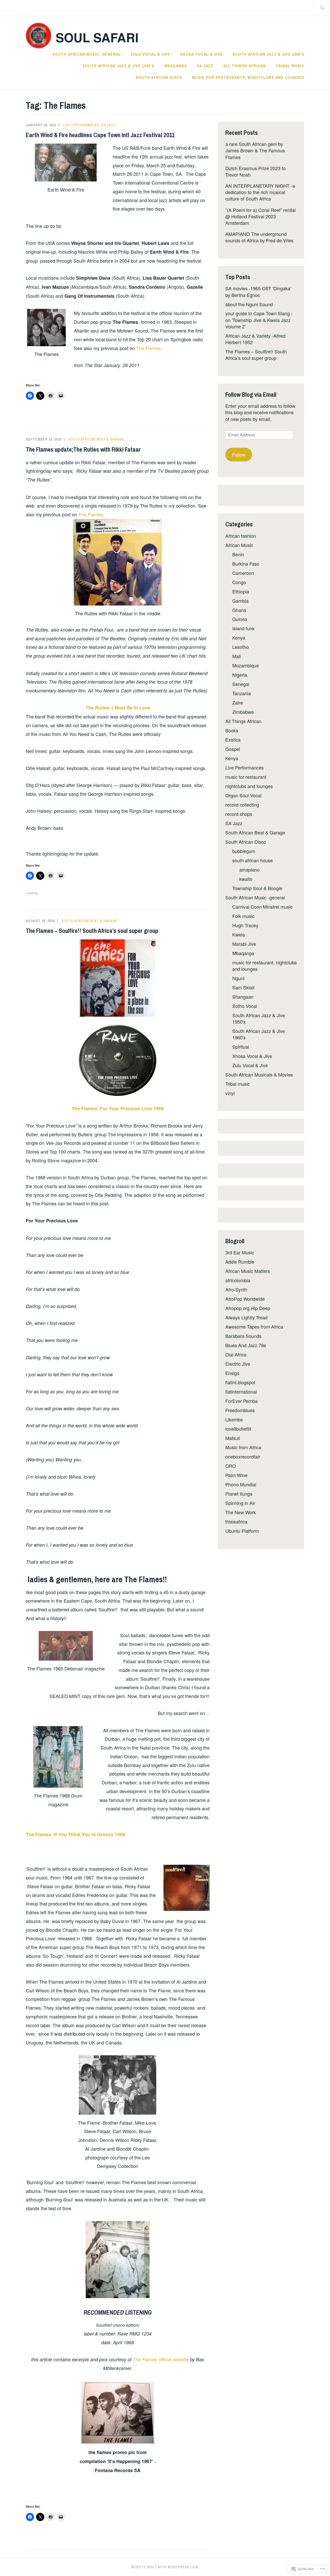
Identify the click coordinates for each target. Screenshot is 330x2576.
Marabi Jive (244, 944)
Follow (239, 454)
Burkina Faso (246, 564)
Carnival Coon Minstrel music (262, 907)
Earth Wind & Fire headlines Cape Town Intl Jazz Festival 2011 (100, 135)
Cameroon (243, 573)
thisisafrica (236, 1521)
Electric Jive (238, 1364)
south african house (253, 860)
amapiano (249, 869)
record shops (239, 814)
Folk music (243, 916)
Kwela (239, 934)
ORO (231, 1466)
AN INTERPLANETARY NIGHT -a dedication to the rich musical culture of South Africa (260, 192)
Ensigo (232, 1373)
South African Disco (159, 77)
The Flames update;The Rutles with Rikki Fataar (83, 449)
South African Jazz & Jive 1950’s (118, 66)
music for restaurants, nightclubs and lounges (248, 77)
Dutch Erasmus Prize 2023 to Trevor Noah (255, 171)
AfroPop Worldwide (245, 1299)
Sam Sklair (244, 987)
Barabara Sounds (243, 1336)
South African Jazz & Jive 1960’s (268, 54)
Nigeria (240, 675)
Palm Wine (236, 1475)
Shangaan (243, 997)
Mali (237, 656)
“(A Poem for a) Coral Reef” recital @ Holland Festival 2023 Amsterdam (261, 216)
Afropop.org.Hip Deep (248, 1308)
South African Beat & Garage (96, 439)
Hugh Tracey (245, 925)
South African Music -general (87, 54)
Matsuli (233, 1438)
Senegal (241, 684)
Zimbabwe (243, 712)
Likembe (234, 1419)
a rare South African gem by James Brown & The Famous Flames (255, 150)
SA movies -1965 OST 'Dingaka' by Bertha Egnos (258, 291)
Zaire (238, 702)
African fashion (241, 536)
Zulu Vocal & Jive (150, 54)
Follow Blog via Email (251, 394)
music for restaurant (246, 777)
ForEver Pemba (241, 1401)
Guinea (240, 619)
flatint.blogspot (240, 1382)
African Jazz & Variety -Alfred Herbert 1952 (255, 339)
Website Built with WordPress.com (165, 2567)
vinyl (230, 1093)
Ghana (239, 610)
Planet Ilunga (239, 1494)
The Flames (148, 348)
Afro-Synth (236, 1289)
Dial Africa (236, 1354)
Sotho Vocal (245, 1006)
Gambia (240, 601)
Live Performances (81, 125)
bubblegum (244, 851)
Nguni (238, 978)
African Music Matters (248, 1271)
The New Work (241, 1512)
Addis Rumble (240, 1262)
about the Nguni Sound (249, 304)
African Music (239, 545)
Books (232, 730)
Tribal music (290, 66)
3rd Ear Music (240, 1252)
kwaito (246, 879)
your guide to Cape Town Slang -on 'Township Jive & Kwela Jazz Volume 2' (259, 320)
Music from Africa (243, 1447)
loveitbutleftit (238, 1429)
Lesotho (241, 647)
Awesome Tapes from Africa (254, 1327)
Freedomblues (240, 1410)
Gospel (233, 749)
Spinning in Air (240, 1503)
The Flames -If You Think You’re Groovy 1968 (75, 1834)
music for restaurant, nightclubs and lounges (265, 966)
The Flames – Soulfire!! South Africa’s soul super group (92, 931)
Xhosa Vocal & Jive (201, 54)
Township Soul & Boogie (257, 888)
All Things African (245, 66)
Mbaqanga (176, 66)
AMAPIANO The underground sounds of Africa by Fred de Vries (259, 237)
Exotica (233, 740)
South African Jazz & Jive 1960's (259, 1034)
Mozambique (246, 665)
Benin (238, 554)
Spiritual (241, 1047)
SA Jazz (205, 66)
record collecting (242, 805)
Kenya (239, 637)
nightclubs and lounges (249, 786)
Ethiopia (241, 591)
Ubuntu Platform (242, 1531)
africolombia (238, 1280)
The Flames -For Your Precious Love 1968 (118, 1108)
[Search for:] (322, 8)
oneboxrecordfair (243, 1456)
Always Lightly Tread (246, 1317)
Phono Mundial (241, 1484)
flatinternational (241, 1391)
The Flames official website (161, 2359)
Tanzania (242, 693)
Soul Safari (97, 37)
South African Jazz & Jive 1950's (259, 1018)
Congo (239, 582)
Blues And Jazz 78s (246, 1345)
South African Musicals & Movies (259, 1074)
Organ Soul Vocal (243, 795)
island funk (243, 628)
